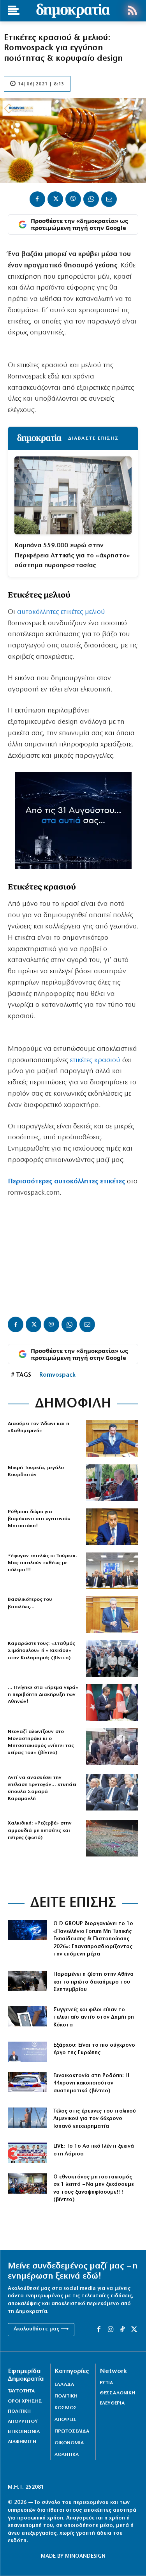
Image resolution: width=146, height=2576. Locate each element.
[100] (27, 2082)
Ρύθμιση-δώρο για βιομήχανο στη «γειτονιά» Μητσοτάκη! (39, 1519)
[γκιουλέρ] (112, 1571)
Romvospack (57, 1375)
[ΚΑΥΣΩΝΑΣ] (27, 1981)
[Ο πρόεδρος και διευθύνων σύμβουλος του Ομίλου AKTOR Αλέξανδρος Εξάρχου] (27, 2052)
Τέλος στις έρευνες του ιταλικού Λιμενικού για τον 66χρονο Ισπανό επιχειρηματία (95, 2119)
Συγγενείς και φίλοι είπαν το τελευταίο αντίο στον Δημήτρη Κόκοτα (94, 2017)
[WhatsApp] (91, 199)
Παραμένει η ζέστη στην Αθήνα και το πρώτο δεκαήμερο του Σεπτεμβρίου (93, 1982)
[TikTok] (122, 2330)
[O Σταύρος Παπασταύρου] (112, 1527)
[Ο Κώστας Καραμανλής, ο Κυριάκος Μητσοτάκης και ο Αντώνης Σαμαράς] (112, 1793)
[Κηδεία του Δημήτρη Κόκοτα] (27, 2016)
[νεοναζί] (112, 1747)
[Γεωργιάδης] (112, 1439)
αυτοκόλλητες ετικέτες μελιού (61, 612)
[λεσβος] (27, 2184)
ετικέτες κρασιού (95, 1061)
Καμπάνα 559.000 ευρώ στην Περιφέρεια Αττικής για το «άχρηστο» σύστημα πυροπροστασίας (72, 555)
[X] (55, 199)
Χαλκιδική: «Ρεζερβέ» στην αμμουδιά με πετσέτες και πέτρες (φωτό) (40, 1830)
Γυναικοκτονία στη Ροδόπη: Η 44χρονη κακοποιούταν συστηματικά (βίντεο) (91, 2083)
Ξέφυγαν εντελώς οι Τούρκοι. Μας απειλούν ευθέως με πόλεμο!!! (42, 1563)
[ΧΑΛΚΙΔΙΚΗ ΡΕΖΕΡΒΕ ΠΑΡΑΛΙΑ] (112, 1838)
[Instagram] (111, 2330)
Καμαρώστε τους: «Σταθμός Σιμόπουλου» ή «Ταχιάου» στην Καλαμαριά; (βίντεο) (41, 1650)
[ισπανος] (27, 2118)
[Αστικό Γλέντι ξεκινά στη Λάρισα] (27, 2153)
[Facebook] (37, 199)
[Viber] (73, 199)
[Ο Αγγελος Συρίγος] (112, 1614)
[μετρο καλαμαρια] (112, 1658)
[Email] (109, 199)
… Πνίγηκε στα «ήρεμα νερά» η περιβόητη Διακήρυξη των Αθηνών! (43, 1695)
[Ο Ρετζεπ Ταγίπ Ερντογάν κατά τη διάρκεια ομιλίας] (112, 1483)
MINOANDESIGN (85, 2556)
